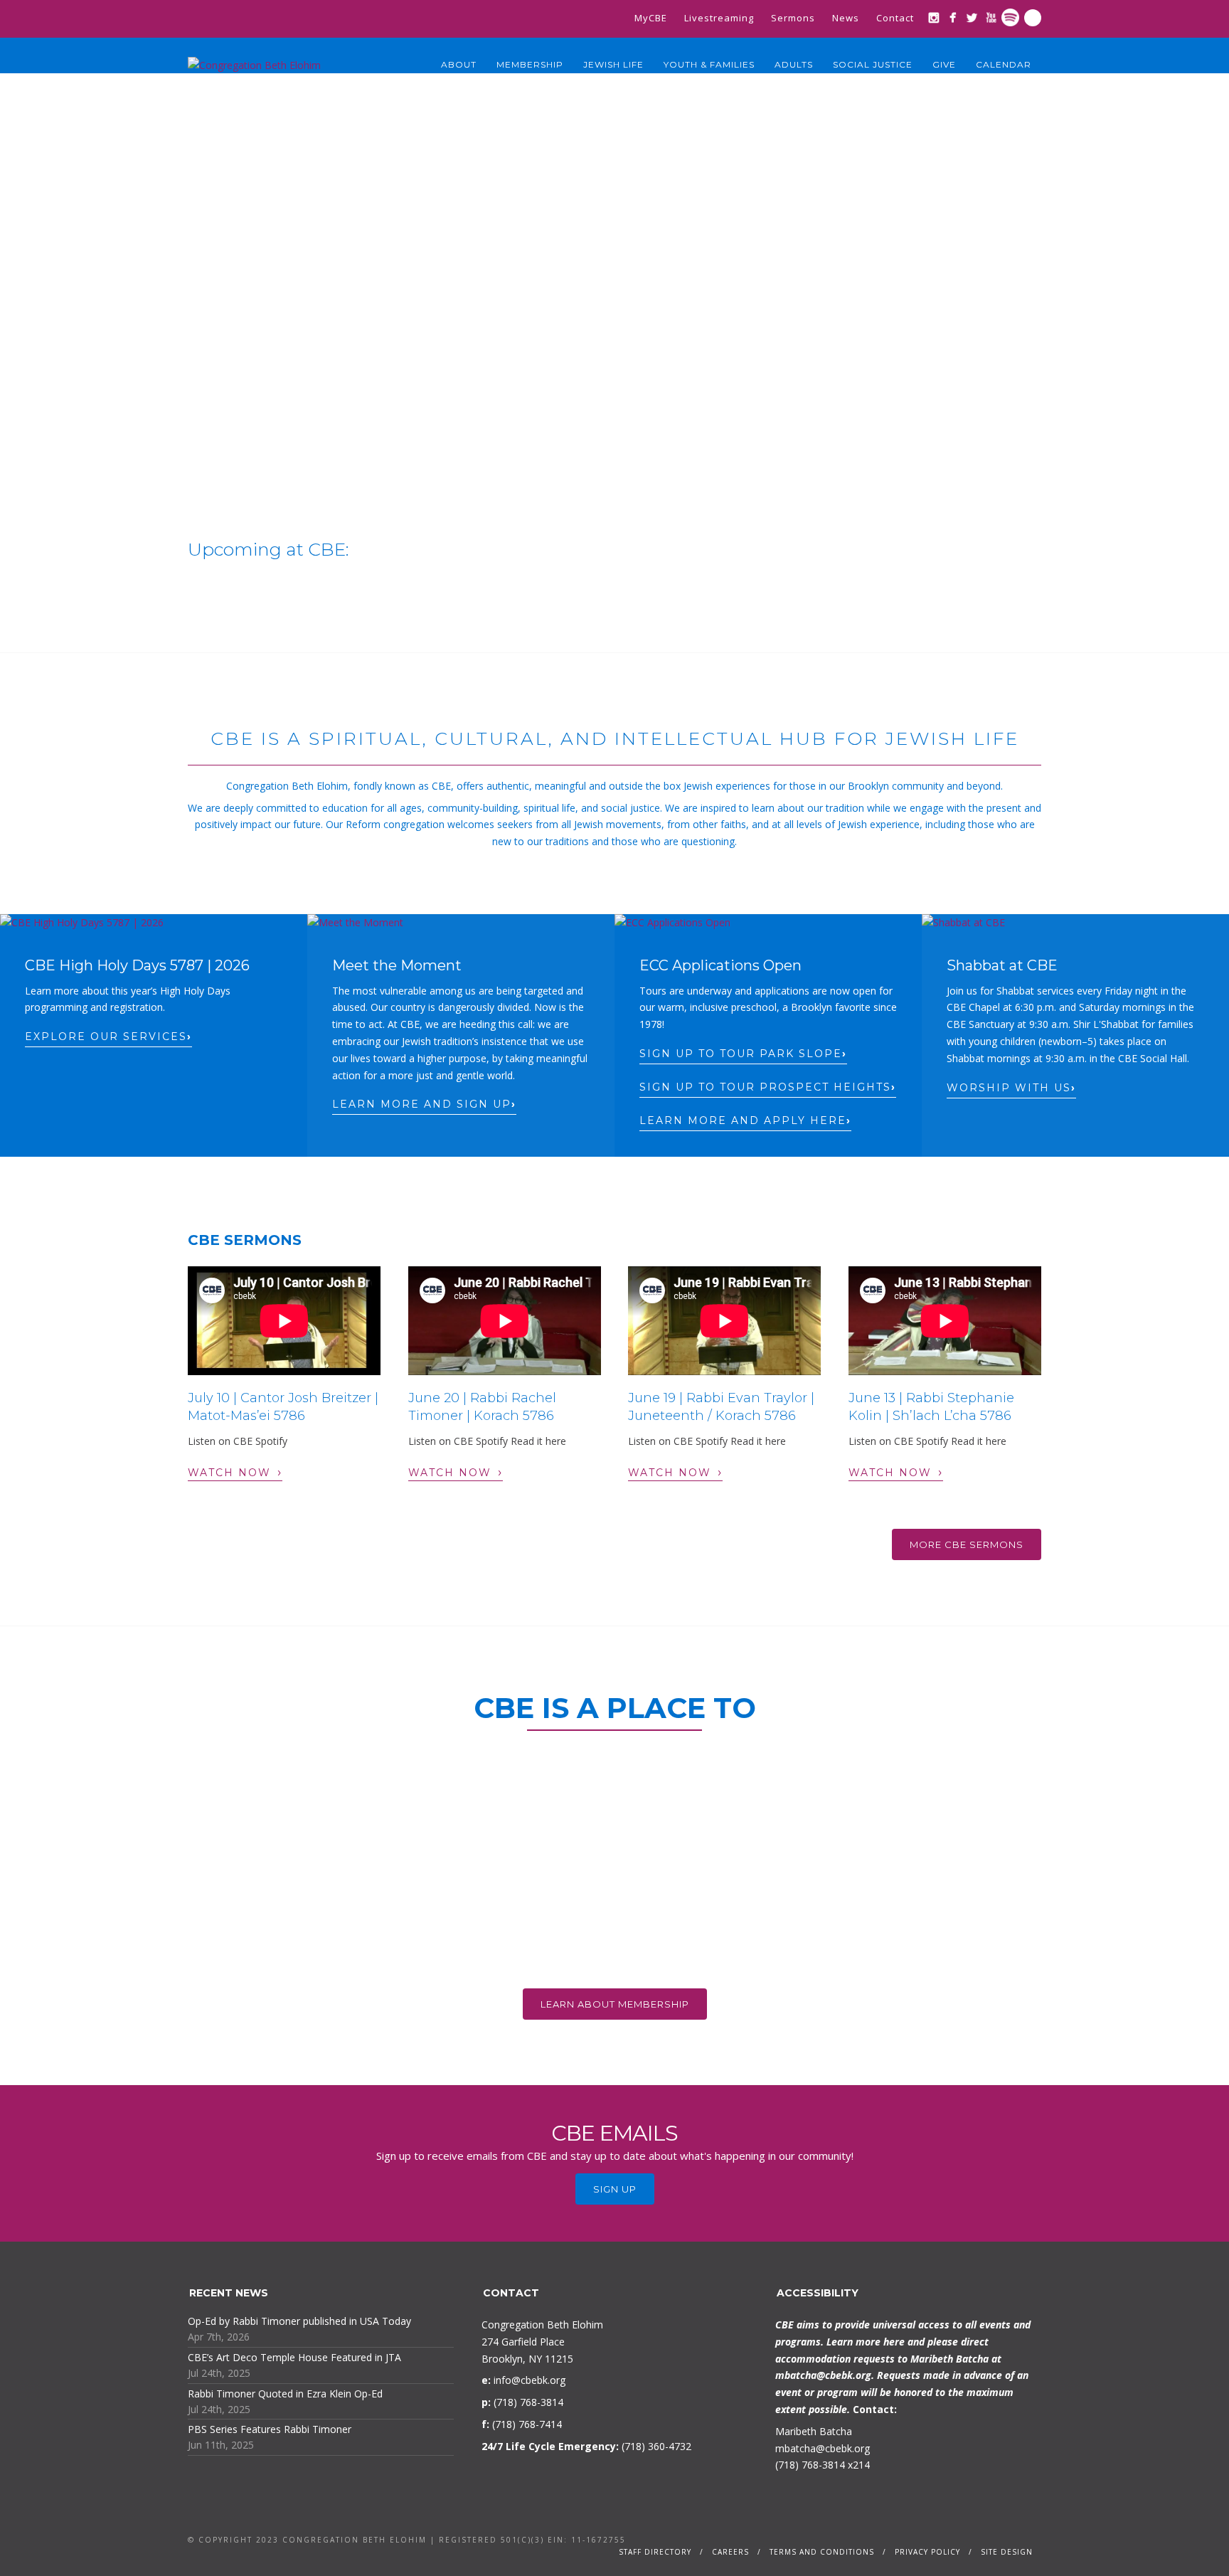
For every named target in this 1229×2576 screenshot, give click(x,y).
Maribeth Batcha (814, 2431)
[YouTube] (991, 17)
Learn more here (866, 2342)
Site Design (1007, 2552)
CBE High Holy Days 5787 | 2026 (137, 965)
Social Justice (873, 64)
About (459, 64)
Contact (895, 18)
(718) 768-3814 (810, 2465)
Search (1033, 18)
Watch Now (235, 1472)
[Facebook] (953, 17)
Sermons (793, 18)
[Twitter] (972, 17)
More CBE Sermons (967, 1544)
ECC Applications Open (720, 965)
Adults (794, 64)
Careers (730, 2552)
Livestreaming (719, 18)
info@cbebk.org (530, 2380)
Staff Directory (655, 2552)
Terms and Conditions (822, 2552)
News (846, 18)
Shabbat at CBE (1002, 965)
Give (944, 64)
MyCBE (651, 18)
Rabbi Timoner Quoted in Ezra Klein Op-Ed (285, 2394)
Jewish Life (613, 64)
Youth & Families (709, 64)
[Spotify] (1010, 17)
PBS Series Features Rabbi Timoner (270, 2429)
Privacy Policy (927, 2552)
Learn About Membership (615, 2004)
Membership (530, 64)
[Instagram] (933, 17)
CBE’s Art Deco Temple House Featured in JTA (294, 2357)
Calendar (1004, 64)
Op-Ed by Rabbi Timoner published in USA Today (299, 2321)
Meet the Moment (397, 965)
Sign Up (615, 2189)
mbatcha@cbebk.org (823, 2375)
